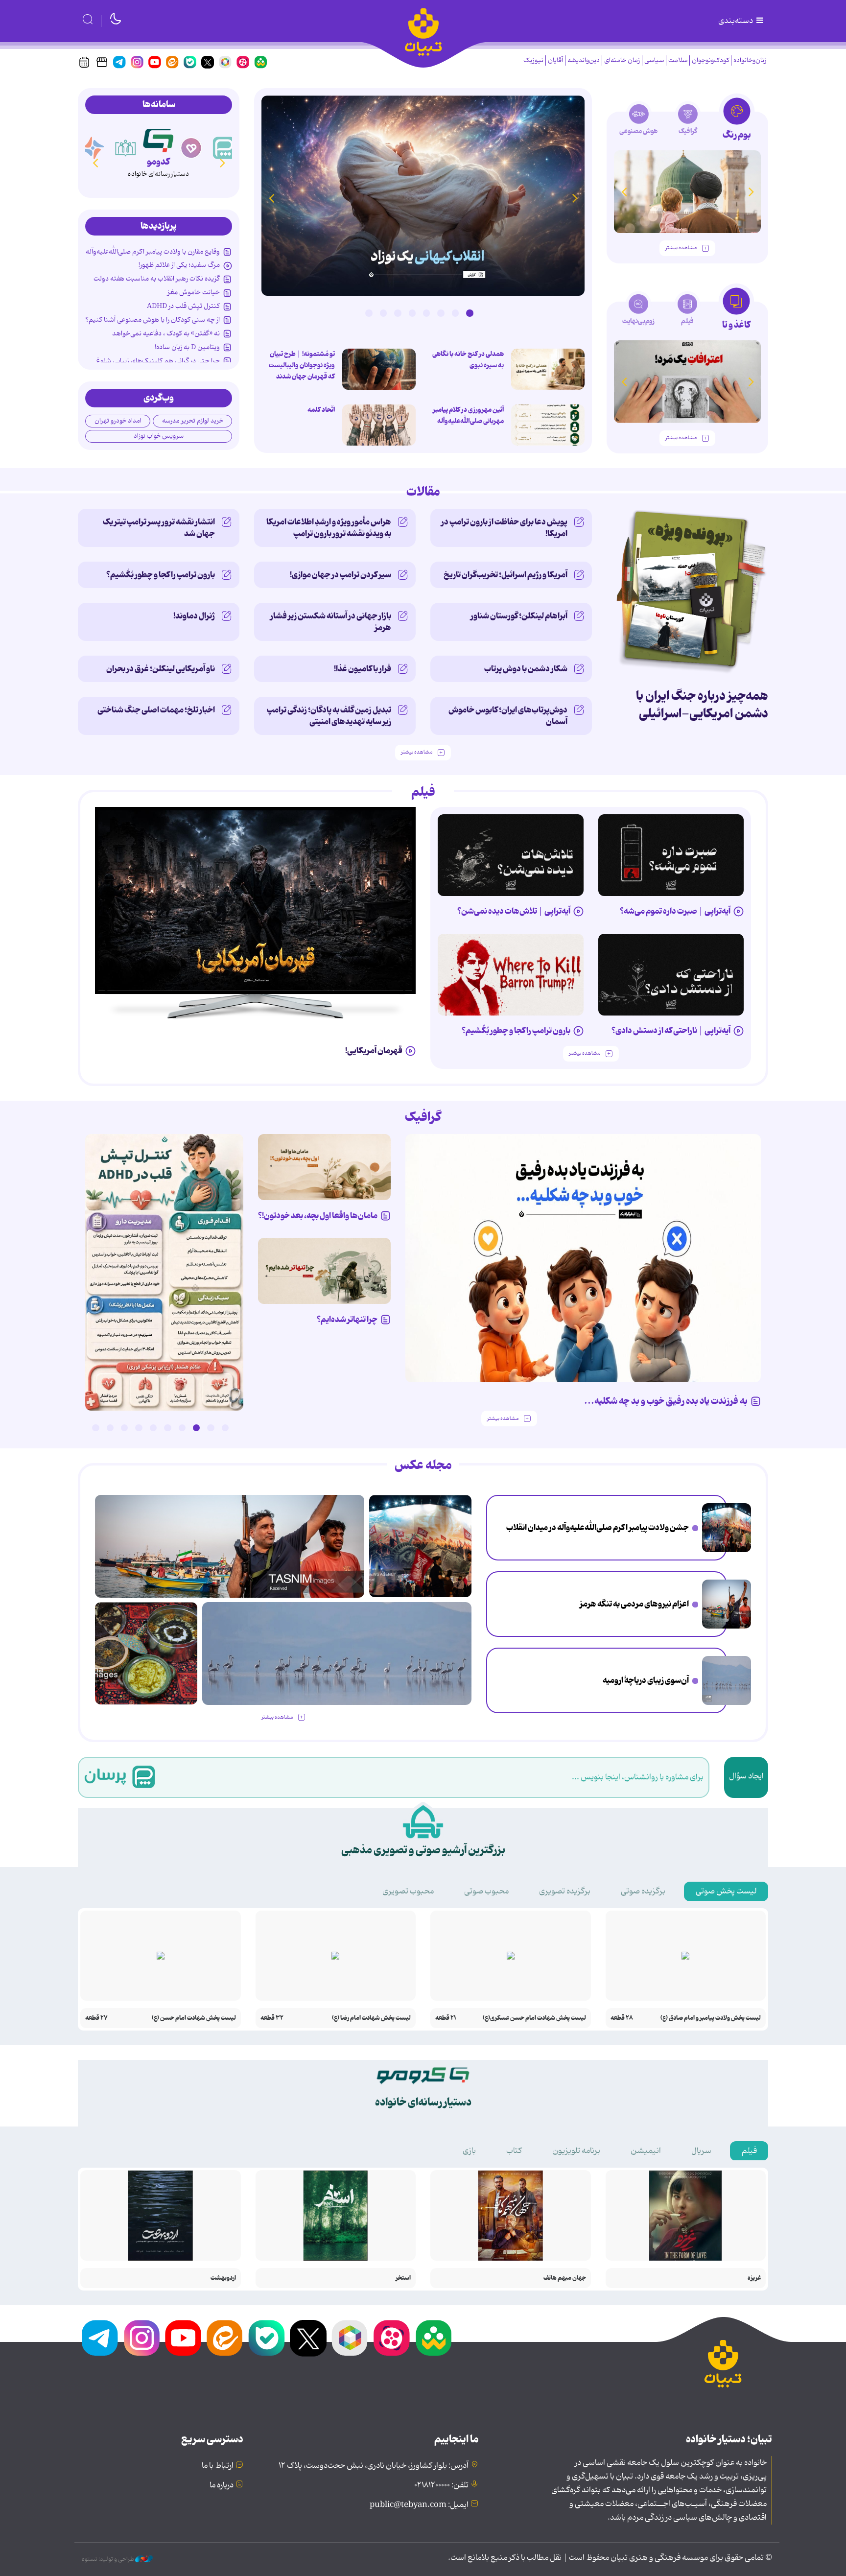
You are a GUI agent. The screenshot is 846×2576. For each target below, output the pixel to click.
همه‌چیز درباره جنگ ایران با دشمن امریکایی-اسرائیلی (702, 705)
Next (271, 198)
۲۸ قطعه (622, 2018)
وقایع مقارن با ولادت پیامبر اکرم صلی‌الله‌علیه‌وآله (153, 252)
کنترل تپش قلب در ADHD (183, 306)
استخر (403, 2278)
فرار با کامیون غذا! (363, 669)
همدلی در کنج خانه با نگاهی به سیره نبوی (468, 360)
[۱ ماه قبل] (687, 382)
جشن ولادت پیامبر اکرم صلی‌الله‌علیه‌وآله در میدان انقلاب (598, 1528)
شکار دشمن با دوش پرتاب (526, 669)
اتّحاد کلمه (321, 410)
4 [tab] (426, 313)
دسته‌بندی (736, 21)
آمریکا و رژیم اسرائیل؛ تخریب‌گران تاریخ (505, 575)
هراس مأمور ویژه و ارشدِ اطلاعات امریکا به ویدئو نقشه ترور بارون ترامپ (329, 528)
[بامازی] (126, 148)
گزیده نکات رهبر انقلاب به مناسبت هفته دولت (157, 279)
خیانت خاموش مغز (194, 292)
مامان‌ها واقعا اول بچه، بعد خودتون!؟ (318, 1216)
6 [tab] (398, 313)
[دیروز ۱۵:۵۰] (727, 1604)
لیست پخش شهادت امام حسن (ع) (194, 2018)
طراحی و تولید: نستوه (108, 2559)
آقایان (555, 60)
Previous (575, 198)
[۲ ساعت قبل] (727, 1528)
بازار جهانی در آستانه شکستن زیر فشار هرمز (331, 622)
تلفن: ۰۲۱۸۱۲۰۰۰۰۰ (441, 2485)
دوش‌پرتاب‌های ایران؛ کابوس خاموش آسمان (508, 716)
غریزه (754, 2278)
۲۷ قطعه (96, 2018)
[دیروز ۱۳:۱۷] (727, 1680)
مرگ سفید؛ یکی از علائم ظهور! (179, 265)
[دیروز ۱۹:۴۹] (687, 192)
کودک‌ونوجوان (710, 60)
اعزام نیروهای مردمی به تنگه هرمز (634, 1604)
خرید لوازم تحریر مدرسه (193, 421)
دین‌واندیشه (584, 60)
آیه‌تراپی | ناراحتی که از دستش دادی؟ (671, 1031)
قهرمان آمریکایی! (374, 1051)
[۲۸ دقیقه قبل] (548, 425)
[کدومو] (191, 148)
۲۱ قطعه (446, 2018)
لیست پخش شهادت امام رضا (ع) (371, 2018)
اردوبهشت (223, 2278)
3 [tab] (441, 313)
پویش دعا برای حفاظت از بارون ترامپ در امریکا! (504, 528)
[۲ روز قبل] (164, 1272)
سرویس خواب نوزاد (159, 436)
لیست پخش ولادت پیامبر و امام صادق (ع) (711, 2018)
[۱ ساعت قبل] (548, 369)
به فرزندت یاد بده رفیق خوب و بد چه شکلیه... (666, 1401)
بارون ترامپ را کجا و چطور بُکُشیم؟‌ (161, 575)
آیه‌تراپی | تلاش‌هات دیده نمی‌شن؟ (514, 911)
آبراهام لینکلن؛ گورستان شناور (519, 616)
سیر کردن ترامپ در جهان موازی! (341, 575)
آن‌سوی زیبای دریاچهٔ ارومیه (646, 1680)
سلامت (678, 60)
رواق (158, 162)
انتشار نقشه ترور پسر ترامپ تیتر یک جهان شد (159, 528)
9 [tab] (110, 1428)
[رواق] (158, 139)
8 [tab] (369, 313)
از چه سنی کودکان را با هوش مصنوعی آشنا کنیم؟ (153, 320)
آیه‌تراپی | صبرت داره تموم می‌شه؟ (675, 911)
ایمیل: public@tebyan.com (419, 2505)
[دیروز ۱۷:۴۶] (423, 196)
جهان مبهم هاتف (565, 2278)
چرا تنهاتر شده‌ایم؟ (347, 1320)
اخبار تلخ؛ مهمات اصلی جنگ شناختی (156, 710)
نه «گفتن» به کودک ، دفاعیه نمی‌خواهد (166, 333)
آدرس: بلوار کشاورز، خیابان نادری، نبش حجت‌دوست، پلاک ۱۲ (374, 2466)
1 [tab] (470, 313)
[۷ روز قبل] (511, 975)
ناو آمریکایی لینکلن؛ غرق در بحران (161, 669)
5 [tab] (412, 313)
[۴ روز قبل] (671, 855)
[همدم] (224, 148)
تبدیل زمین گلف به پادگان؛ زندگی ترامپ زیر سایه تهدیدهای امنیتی (329, 716)
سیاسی (654, 60)
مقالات (423, 492)
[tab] (737, 122)
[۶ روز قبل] (671, 975)
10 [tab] (95, 1428)
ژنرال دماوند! (194, 616)
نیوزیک (533, 60)
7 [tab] (383, 313)
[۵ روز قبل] (511, 855)
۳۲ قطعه (272, 2018)
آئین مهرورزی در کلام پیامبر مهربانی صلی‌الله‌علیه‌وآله (468, 415)
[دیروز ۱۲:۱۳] (146, 1653)
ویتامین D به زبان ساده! (187, 347)
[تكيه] (93, 148)
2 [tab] (455, 313)
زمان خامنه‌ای (622, 60)
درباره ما (222, 2485)
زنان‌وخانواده (750, 60)
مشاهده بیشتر (681, 248)
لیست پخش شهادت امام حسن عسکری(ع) (534, 2018)
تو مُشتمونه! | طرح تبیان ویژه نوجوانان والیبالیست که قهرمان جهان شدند (302, 365)
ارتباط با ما (218, 2466)
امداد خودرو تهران (118, 421)
